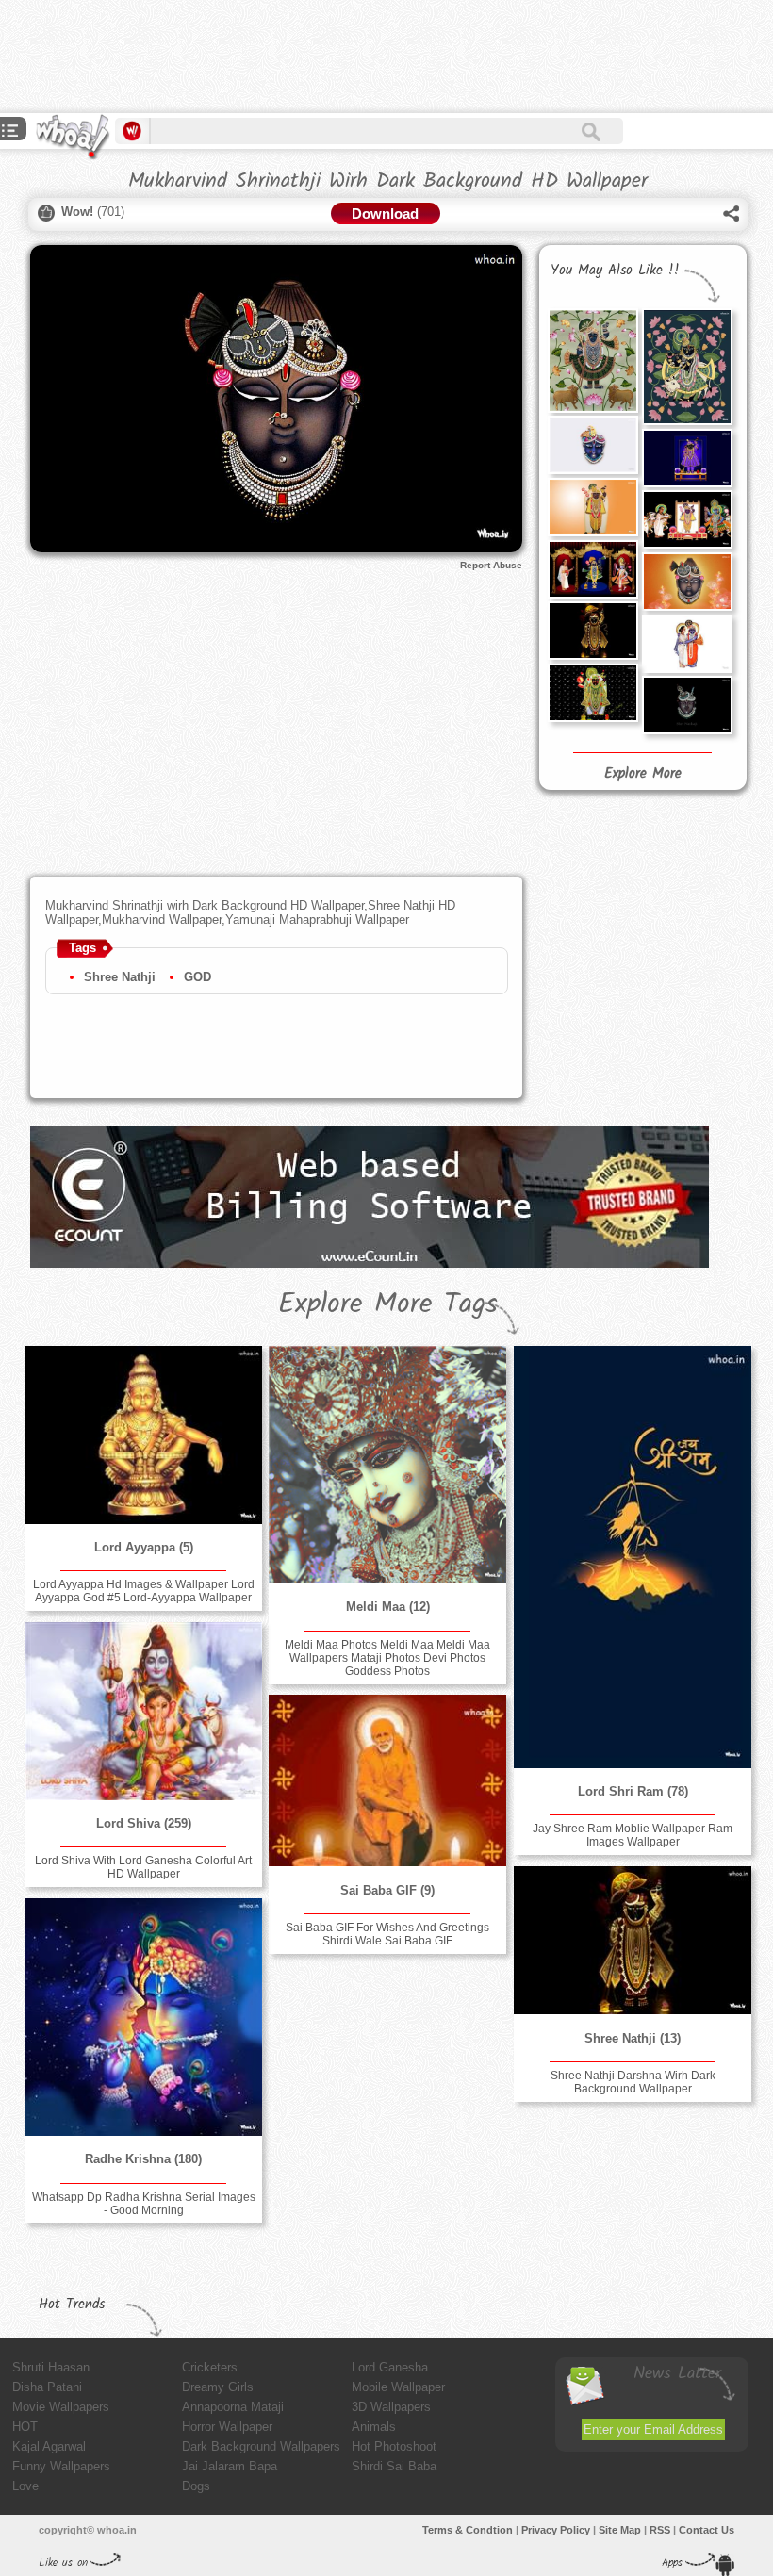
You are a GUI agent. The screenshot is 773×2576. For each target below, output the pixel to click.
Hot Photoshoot (394, 2446)
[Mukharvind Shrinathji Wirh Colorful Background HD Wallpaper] (687, 582)
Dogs (196, 2486)
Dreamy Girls (218, 2387)
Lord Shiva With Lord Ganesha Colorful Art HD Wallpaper (143, 1867)
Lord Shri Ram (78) (633, 1791)
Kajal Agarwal (49, 2446)
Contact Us (707, 2530)
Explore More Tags (388, 1304)
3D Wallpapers (391, 2407)
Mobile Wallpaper (398, 2387)
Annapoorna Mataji (233, 2407)
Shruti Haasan (51, 2367)
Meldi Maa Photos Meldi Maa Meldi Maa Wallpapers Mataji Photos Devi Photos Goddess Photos (387, 1658)
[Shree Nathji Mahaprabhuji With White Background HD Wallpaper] (687, 644)
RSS (660, 2530)
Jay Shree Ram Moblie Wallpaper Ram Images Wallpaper (633, 1835)
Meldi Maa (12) (388, 1607)
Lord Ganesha (390, 2367)
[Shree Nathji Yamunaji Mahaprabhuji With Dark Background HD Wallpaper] (687, 519)
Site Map (620, 2530)
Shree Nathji (120, 977)
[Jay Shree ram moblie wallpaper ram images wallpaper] (633, 1557)
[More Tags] (10, 132)
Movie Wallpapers (61, 2407)
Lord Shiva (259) (144, 1823)
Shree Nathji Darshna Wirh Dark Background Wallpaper (633, 2082)
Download (385, 213)
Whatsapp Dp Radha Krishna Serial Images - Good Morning (144, 2204)
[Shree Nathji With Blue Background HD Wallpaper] (687, 458)
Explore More (643, 774)
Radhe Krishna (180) (143, 2159)
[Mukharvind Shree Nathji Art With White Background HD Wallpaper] (593, 445)
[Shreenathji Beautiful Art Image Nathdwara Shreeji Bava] (593, 361)
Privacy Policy (556, 2530)
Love (25, 2486)
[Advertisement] (343, 57)
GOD (197, 977)
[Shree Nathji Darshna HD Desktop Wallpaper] (593, 507)
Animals (374, 2427)
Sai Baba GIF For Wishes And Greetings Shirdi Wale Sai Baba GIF (387, 1934)
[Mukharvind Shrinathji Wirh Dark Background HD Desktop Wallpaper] (687, 705)
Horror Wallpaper (227, 2427)
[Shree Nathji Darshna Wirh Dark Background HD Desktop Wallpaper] (593, 693)
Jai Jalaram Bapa (230, 2466)
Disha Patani (47, 2387)
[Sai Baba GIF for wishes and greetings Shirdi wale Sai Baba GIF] (387, 1780)
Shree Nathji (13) (633, 2038)
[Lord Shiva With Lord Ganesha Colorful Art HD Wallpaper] (143, 1711)
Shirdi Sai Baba (394, 2466)
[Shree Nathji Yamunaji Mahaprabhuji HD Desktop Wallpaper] (593, 569)
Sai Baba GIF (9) (387, 1890)
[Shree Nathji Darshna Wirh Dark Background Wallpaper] (593, 631)
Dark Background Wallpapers (261, 2446)
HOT (25, 2427)
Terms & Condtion (468, 2530)
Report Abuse (491, 565)
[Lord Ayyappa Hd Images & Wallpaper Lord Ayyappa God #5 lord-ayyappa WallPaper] (143, 1435)
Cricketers (210, 2367)
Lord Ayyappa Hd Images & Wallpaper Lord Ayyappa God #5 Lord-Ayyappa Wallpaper (144, 1591)
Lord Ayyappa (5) (144, 1547)
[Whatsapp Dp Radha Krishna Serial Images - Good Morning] (143, 2017)
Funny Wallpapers (61, 2466)
